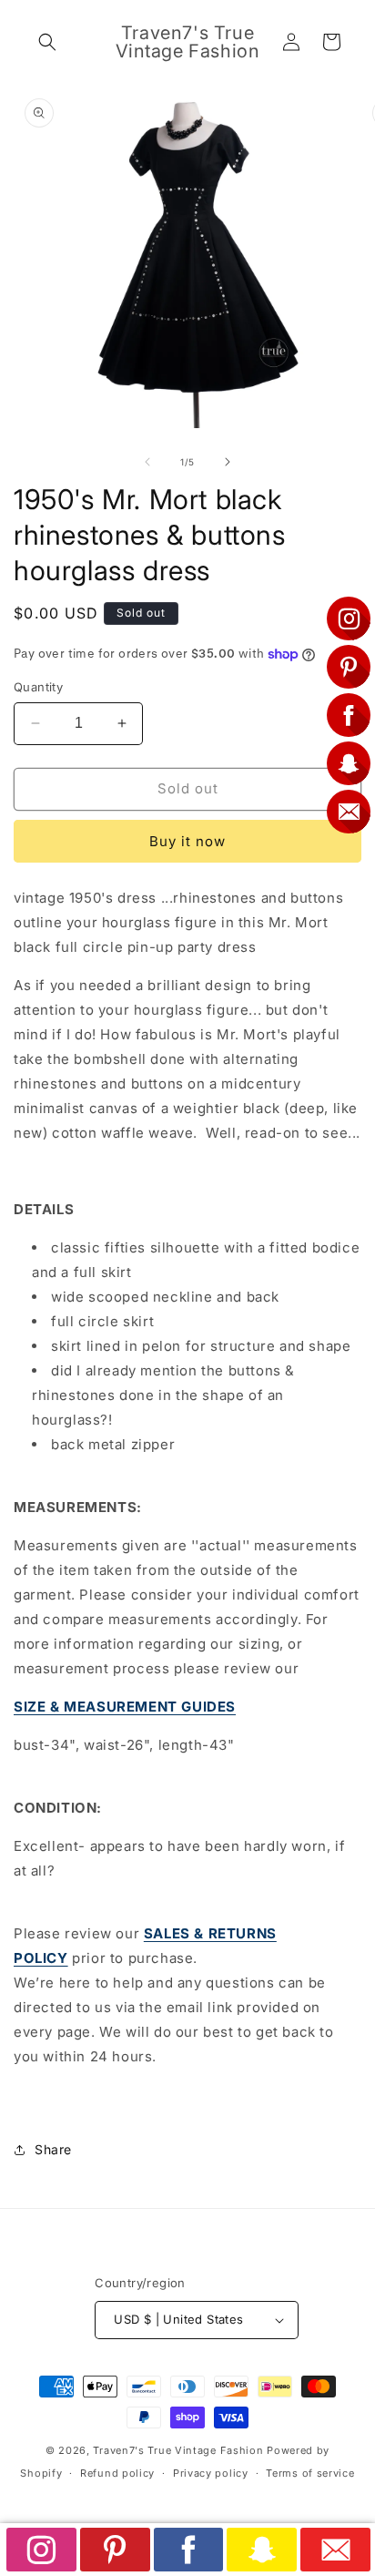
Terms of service (310, 2473)
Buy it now (187, 841)
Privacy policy (211, 2473)
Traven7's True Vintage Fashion (178, 2450)
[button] (47, 42)
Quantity (38, 687)
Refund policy (117, 2473)
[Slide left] (147, 462)
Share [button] (53, 2149)
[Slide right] (228, 462)
